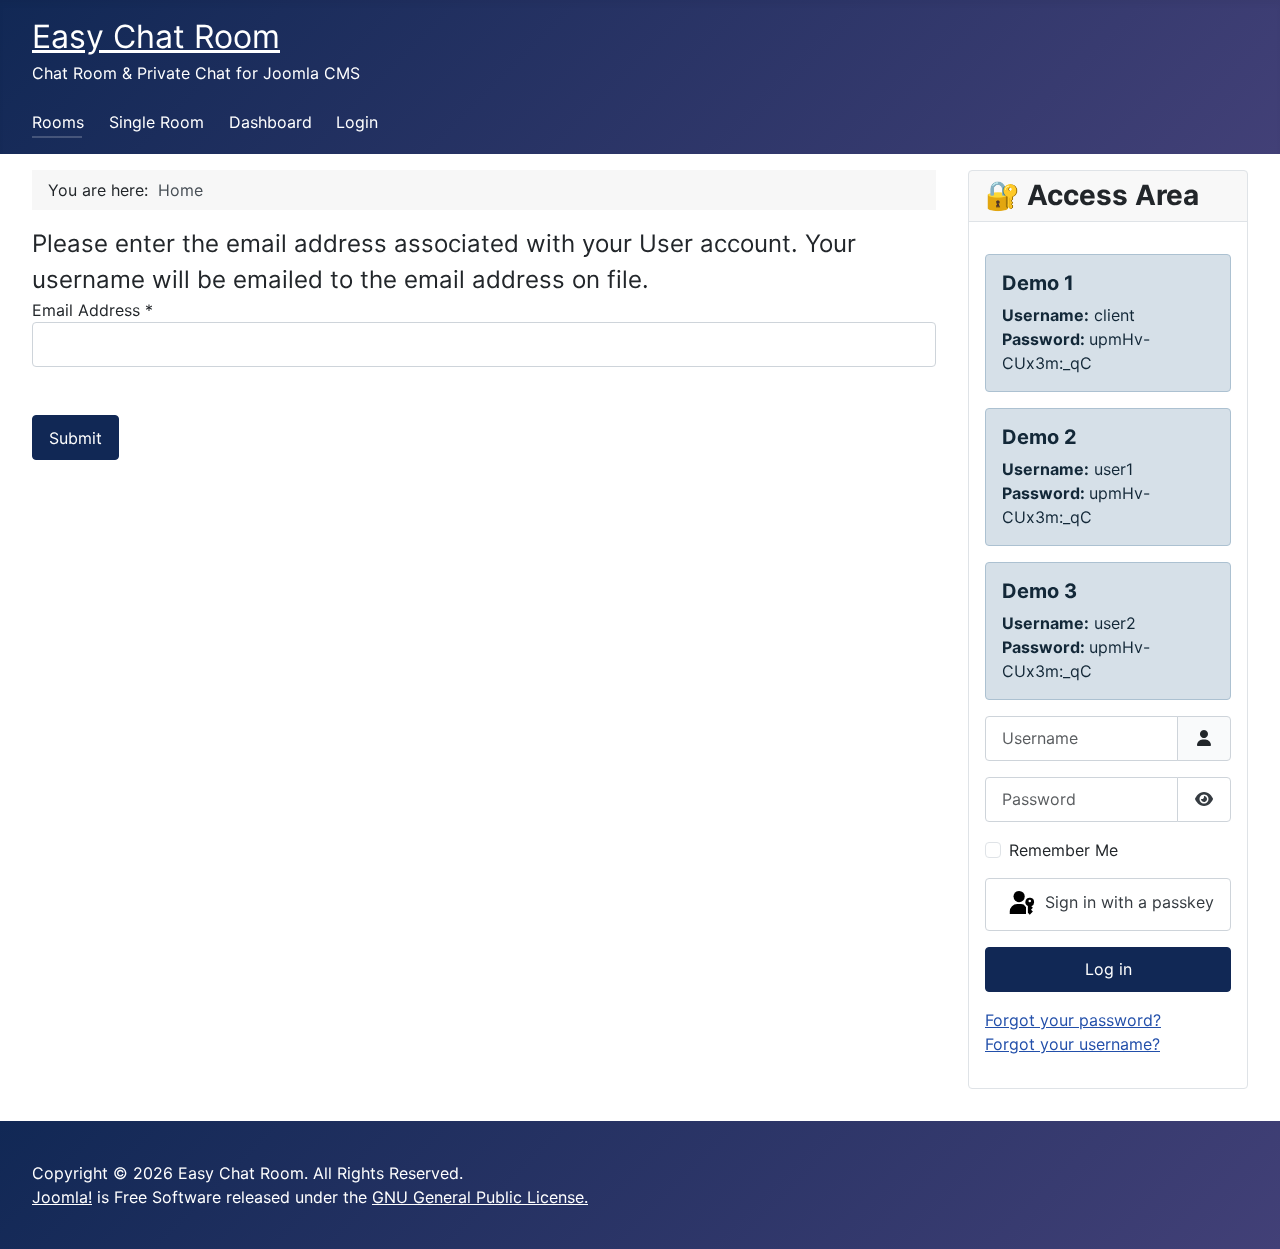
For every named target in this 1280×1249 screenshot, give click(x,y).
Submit (75, 438)
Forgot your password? (1073, 1020)
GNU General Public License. (480, 1197)
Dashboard (270, 122)
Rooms (58, 122)
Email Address (92, 310)
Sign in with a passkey (1127, 903)
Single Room (156, 122)
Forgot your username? (1072, 1044)
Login (357, 122)
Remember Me (1063, 850)
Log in (1108, 969)
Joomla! (62, 1197)
